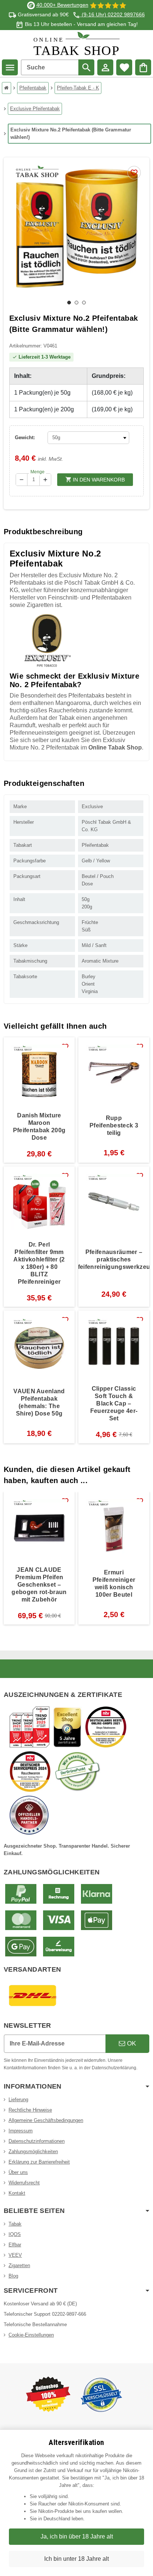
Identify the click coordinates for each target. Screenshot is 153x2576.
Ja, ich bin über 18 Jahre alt (77, 2536)
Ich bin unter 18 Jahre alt (76, 2559)
